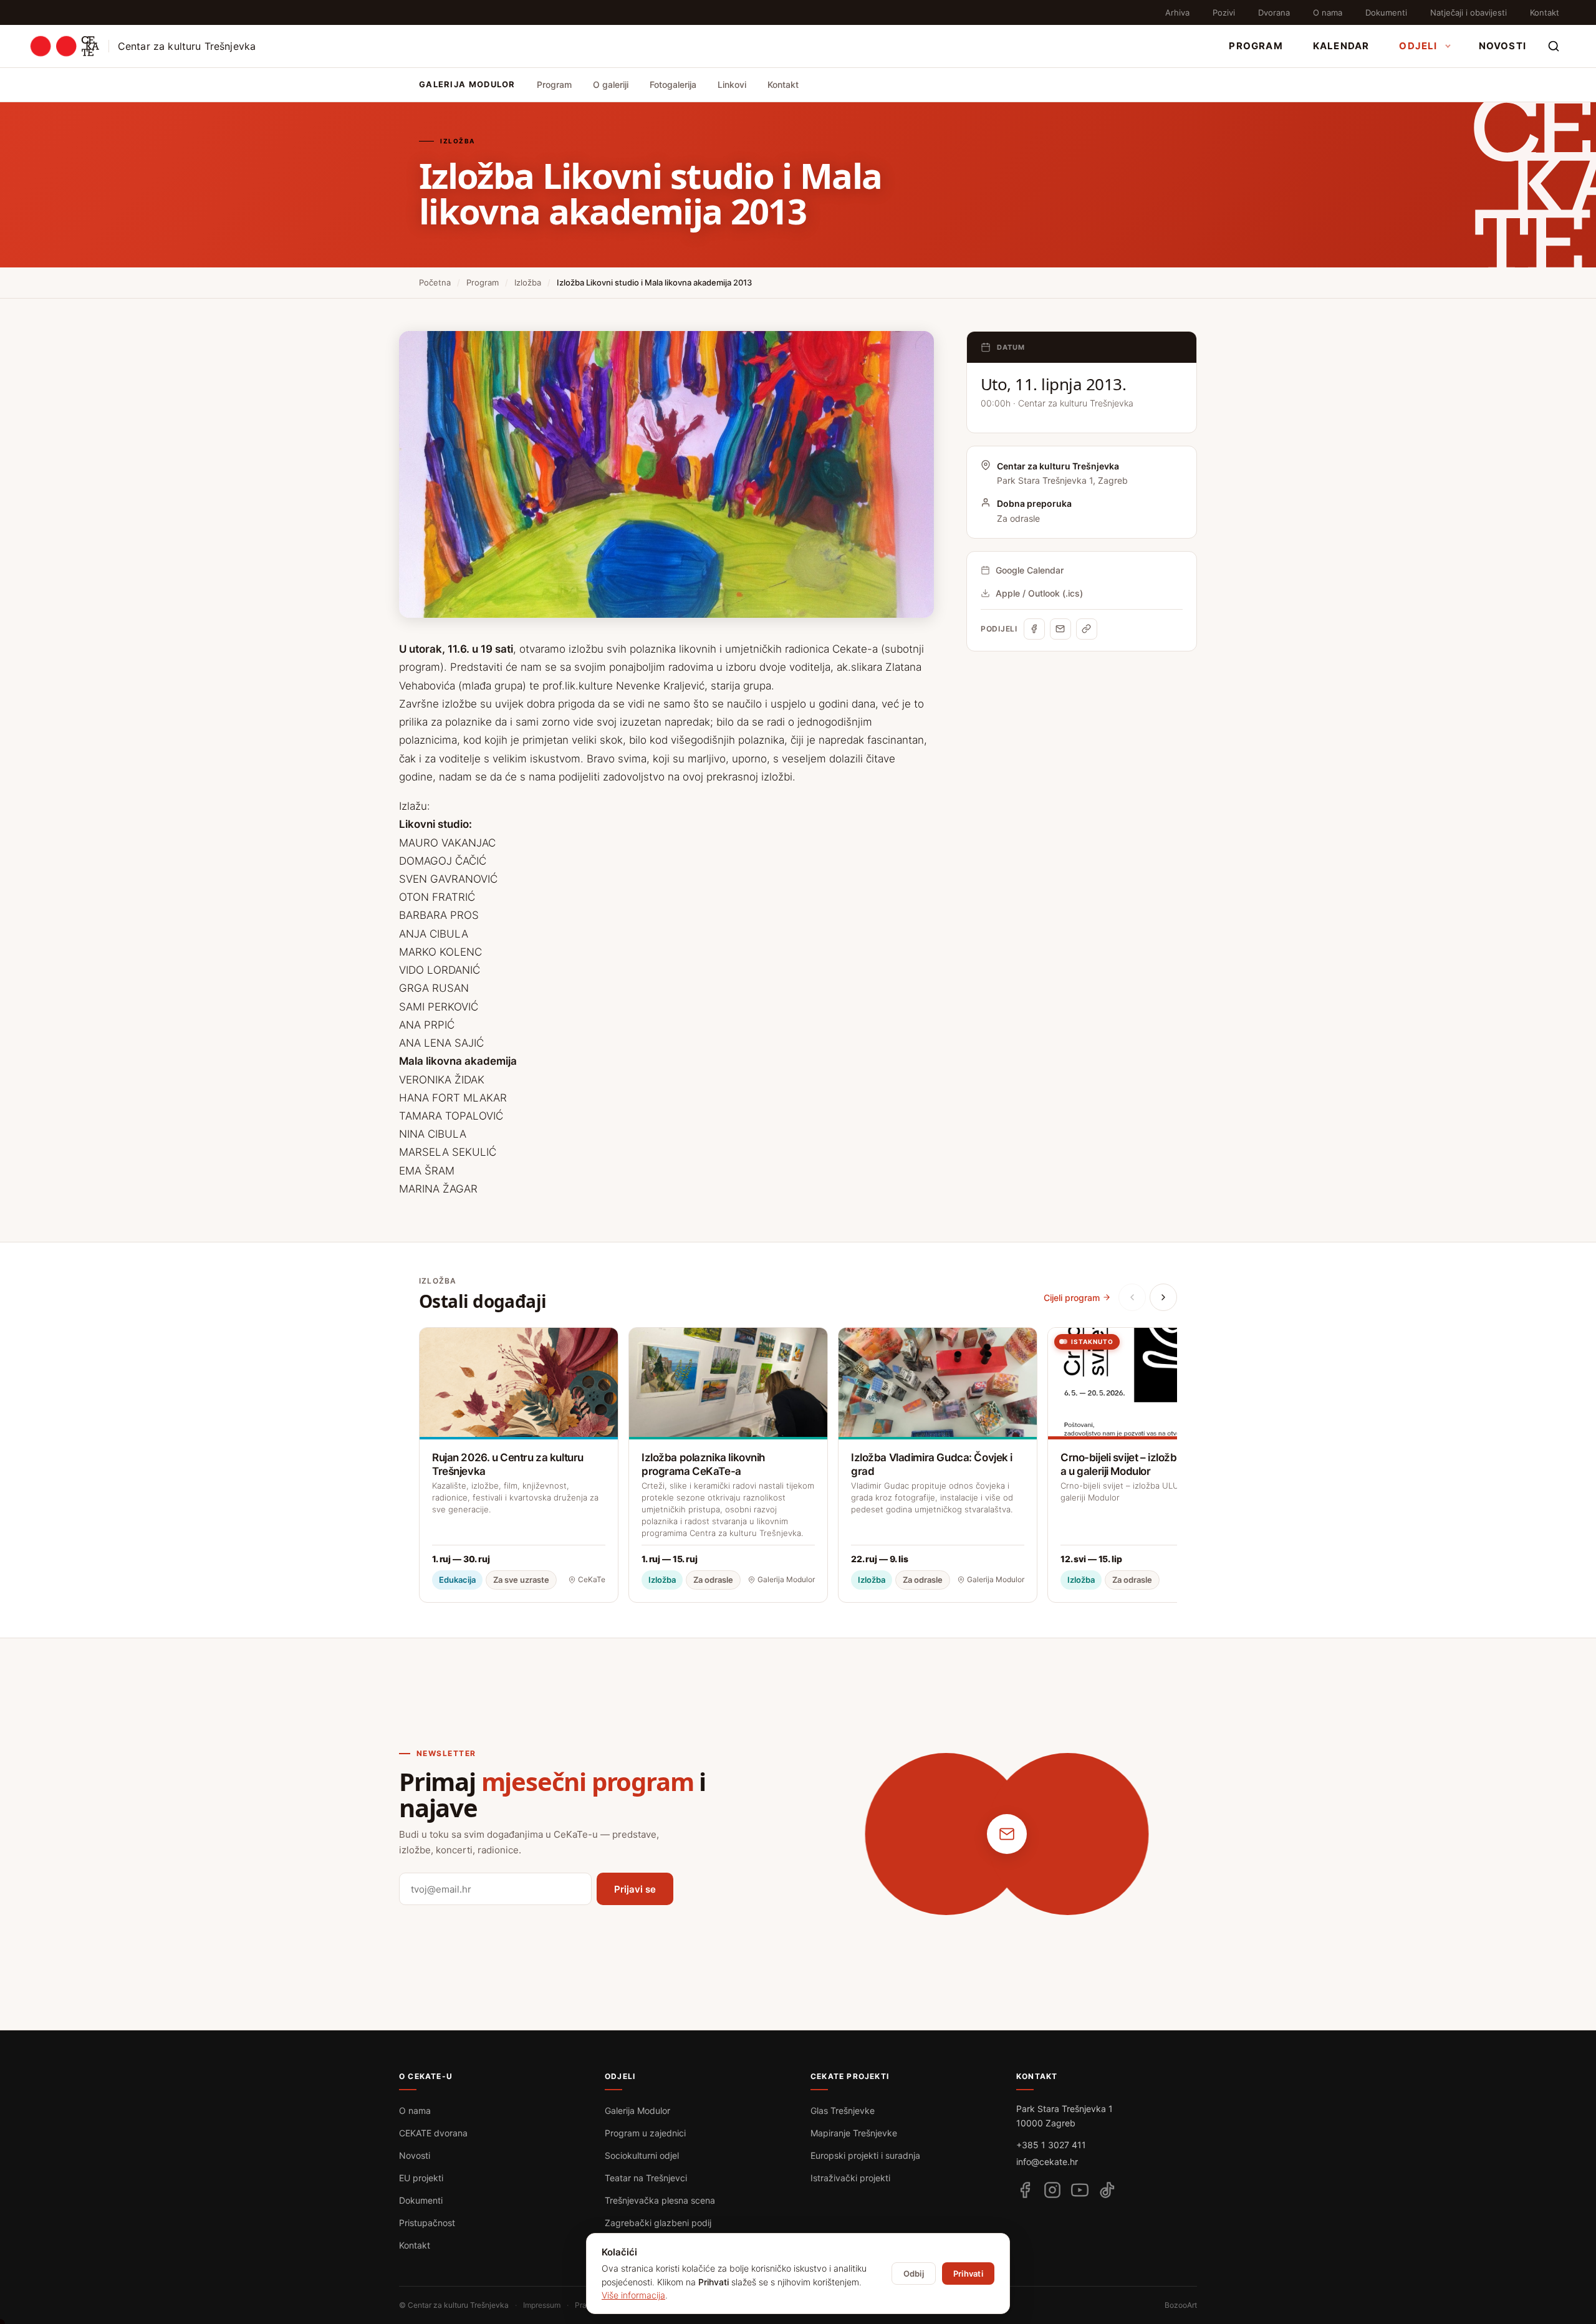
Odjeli (1418, 46)
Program (1256, 46)
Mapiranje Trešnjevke (854, 2133)
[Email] (1060, 629)
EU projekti (421, 2178)
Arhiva (1177, 12)
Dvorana (1274, 12)
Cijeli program (1072, 1298)
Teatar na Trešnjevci (646, 2178)
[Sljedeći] (1163, 1297)
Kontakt (1545, 12)
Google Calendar (1030, 570)
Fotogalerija (673, 84)
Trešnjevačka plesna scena (660, 2200)
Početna (435, 282)
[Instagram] (1052, 2190)
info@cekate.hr (1047, 2162)
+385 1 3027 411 (1051, 2145)
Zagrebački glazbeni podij (658, 2223)
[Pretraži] (1554, 46)
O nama (1328, 12)
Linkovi (732, 84)
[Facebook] (1034, 629)
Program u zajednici (645, 2133)
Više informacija (633, 2295)
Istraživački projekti (850, 2178)
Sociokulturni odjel (642, 2155)
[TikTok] (1107, 2190)
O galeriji (611, 84)
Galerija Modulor (637, 2110)
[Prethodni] (1132, 1297)
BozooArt (1181, 2305)
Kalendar (1341, 46)
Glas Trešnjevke (843, 2110)
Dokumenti (1386, 12)
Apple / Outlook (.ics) (1039, 593)
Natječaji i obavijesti (1469, 12)
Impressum (542, 2305)
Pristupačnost (427, 2223)
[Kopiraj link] (1087, 629)
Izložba (528, 282)
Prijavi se (635, 1889)
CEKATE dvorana (433, 2133)
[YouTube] (1080, 2190)
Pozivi (1224, 12)
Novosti (1502, 46)
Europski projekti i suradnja (865, 2155)
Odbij (914, 2274)
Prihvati (968, 2274)
